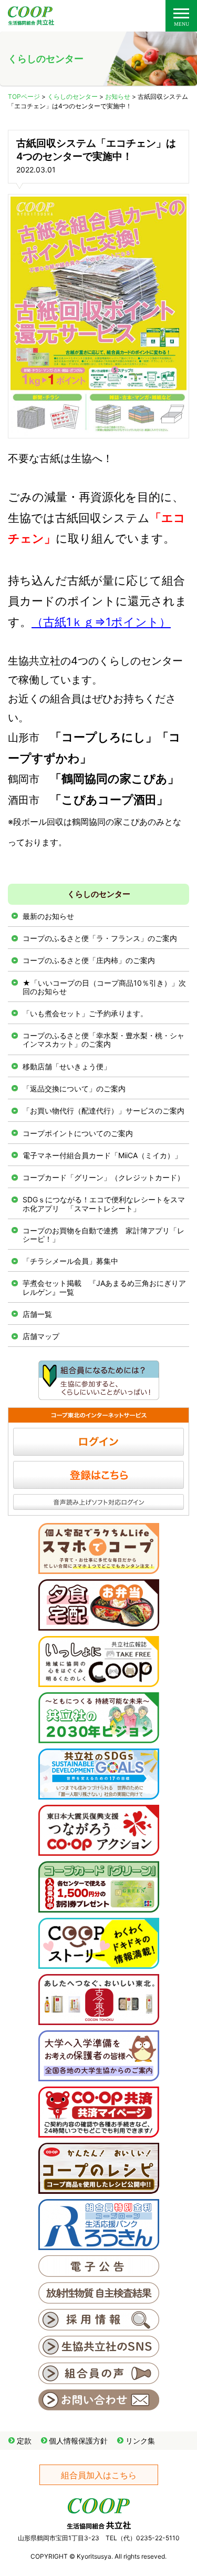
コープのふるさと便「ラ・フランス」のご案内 (100, 938)
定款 (24, 2441)
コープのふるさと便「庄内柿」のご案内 (89, 960)
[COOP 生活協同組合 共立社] (31, 20)
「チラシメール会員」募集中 (70, 1261)
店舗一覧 (37, 1314)
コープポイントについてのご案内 (78, 1133)
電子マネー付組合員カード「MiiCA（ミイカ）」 (102, 1155)
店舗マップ (41, 1336)
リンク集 (140, 2441)
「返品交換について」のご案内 (74, 1088)
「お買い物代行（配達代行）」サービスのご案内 (103, 1111)
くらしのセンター (72, 96)
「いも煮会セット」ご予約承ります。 (85, 1013)
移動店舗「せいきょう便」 (67, 1066)
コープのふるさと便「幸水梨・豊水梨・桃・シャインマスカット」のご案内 (103, 1040)
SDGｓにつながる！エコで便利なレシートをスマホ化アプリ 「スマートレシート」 (104, 1204)
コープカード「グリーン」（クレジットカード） (103, 1177)
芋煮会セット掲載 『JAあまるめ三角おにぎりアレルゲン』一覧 (104, 1287)
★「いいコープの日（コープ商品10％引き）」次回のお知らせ (104, 987)
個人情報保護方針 (78, 2441)
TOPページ (24, 96)
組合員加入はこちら (99, 2475)
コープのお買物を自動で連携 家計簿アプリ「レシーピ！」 (103, 1235)
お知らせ (118, 96)
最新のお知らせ (48, 916)
